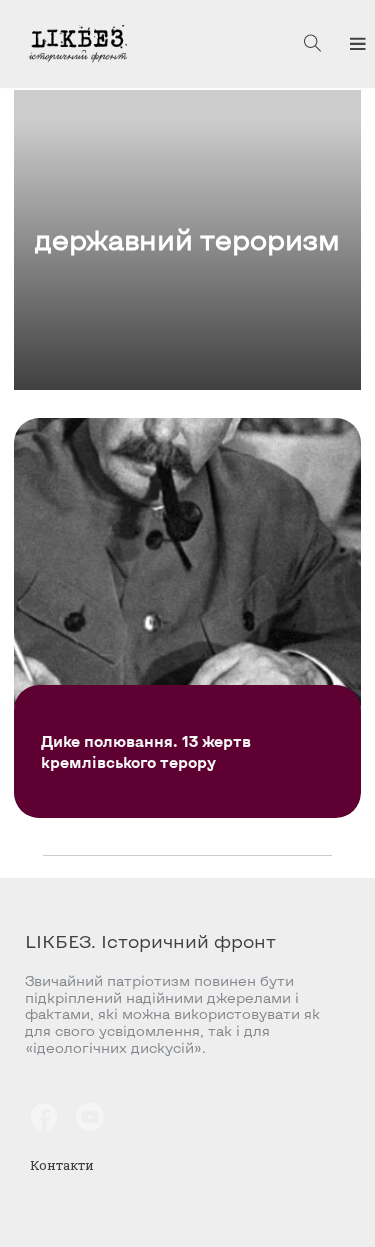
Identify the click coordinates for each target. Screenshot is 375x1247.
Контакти (62, 1165)
